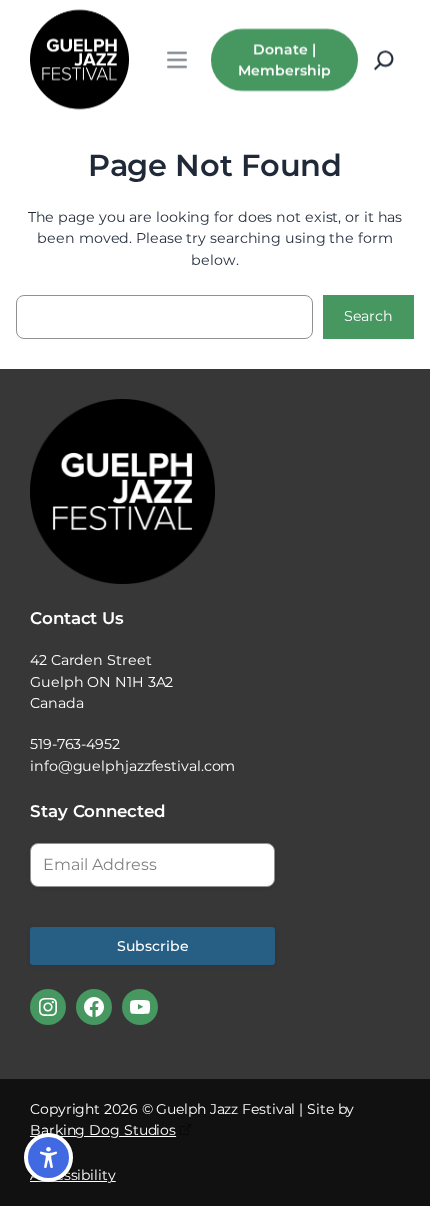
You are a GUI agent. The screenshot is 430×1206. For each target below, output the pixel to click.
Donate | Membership (284, 59)
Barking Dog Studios (103, 1130)
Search (368, 316)
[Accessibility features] (48, 1157)
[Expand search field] (384, 60)
